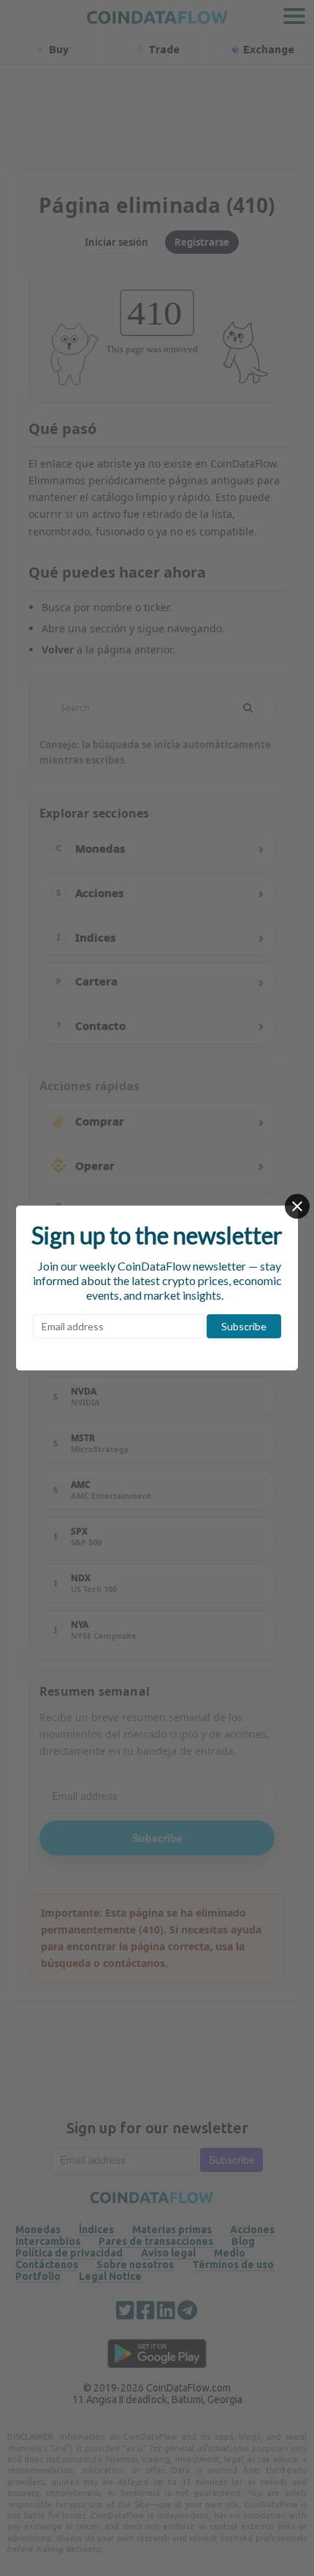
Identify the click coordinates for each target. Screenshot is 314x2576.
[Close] (297, 1206)
